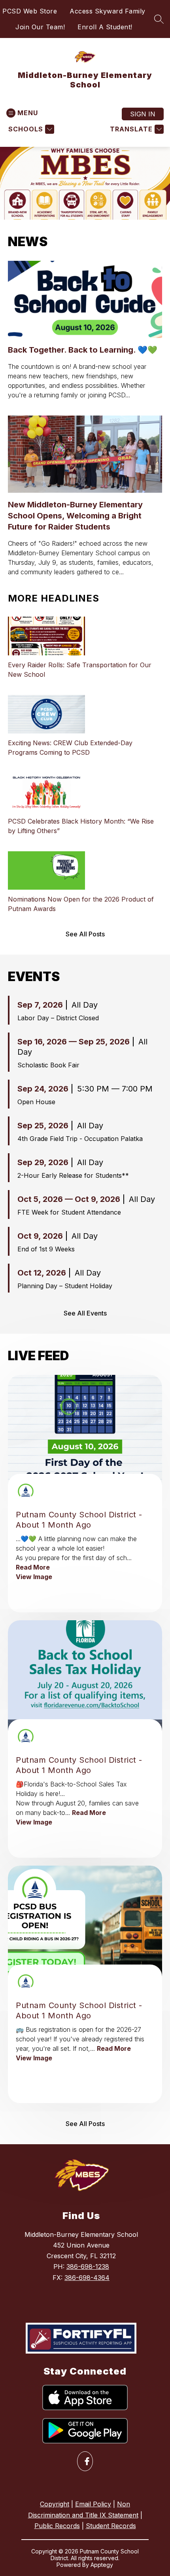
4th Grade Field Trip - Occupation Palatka (80, 1139)
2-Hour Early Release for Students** (73, 1175)
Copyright (55, 2504)
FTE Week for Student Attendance (69, 1212)
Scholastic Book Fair (48, 1065)
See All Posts (85, 934)
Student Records (111, 2526)
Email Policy (93, 2504)
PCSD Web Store (30, 11)
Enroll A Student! (105, 27)
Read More (33, 1567)
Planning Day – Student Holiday (65, 1286)
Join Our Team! (40, 27)
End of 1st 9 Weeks (46, 1249)
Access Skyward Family (108, 11)
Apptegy (102, 2565)
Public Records (57, 2526)
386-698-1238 (88, 2267)
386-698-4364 (87, 2278)
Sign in (143, 114)
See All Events (85, 1313)
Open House (36, 1102)
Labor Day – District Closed (58, 1018)
